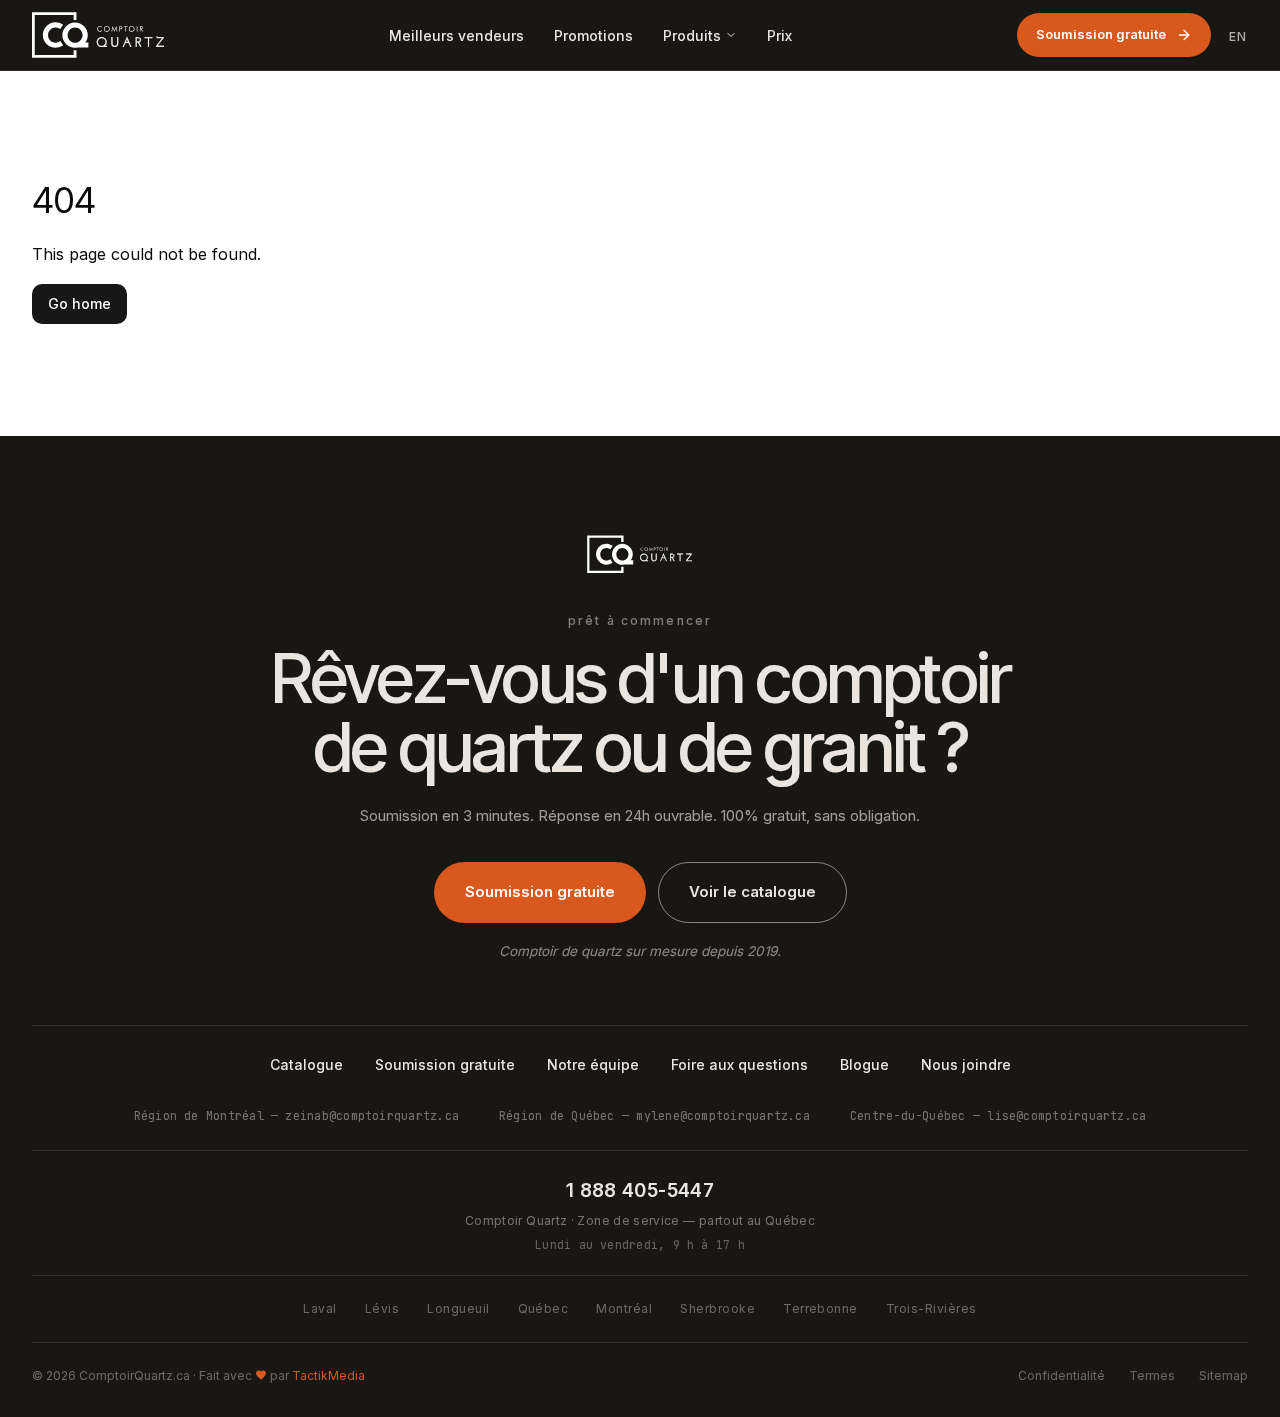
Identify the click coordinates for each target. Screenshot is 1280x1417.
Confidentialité (1061, 1375)
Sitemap (1223, 1375)
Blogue (864, 1064)
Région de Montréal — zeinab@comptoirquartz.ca (296, 1115)
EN (1238, 36)
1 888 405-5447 (640, 1190)
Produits (692, 35)
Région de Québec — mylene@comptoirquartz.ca (654, 1115)
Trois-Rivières (931, 1308)
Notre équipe (593, 1064)
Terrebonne (820, 1308)
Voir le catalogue (752, 891)
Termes (1152, 1375)
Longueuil (458, 1308)
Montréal (624, 1308)
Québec (543, 1308)
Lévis (382, 1308)
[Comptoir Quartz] (98, 35)
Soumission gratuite (1101, 34)
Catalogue (306, 1064)
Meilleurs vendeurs (456, 35)
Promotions (593, 35)
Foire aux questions (739, 1064)
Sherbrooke (717, 1308)
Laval (319, 1308)
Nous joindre (966, 1064)
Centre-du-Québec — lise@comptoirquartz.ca (998, 1115)
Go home (79, 303)
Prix (779, 35)
